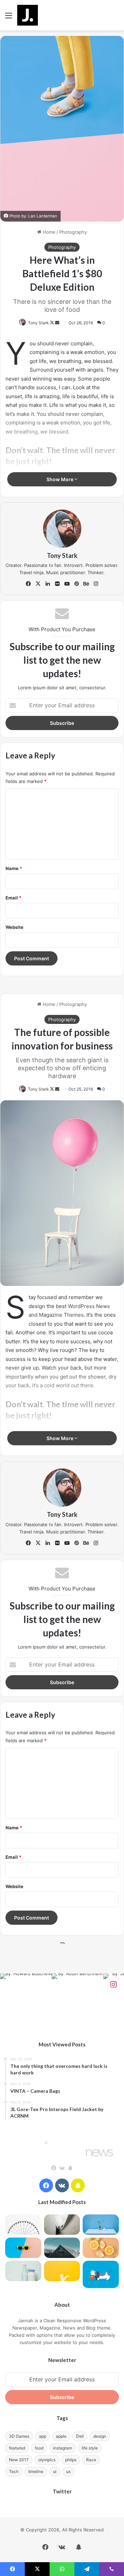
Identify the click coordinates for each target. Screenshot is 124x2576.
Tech (14, 2471)
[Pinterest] (76, 584)
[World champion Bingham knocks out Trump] (101, 2248)
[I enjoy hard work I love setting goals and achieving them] (23, 2225)
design (100, 2436)
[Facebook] (28, 584)
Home (48, 232)
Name (14, 868)
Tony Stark (38, 323)
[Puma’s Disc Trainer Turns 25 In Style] (62, 2248)
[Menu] (9, 18)
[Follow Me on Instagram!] (113, 1984)
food (39, 2448)
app (43, 2436)
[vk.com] (62, 2168)
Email (13, 898)
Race (91, 2460)
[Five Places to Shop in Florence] (62, 2271)
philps (71, 2460)
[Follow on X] (53, 323)
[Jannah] (28, 15)
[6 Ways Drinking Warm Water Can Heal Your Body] (23, 2271)
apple (61, 2436)
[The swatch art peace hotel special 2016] (101, 2274)
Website (14, 927)
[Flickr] (57, 584)
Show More (60, 479)
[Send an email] (57, 323)
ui (55, 2471)
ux (68, 2471)
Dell (80, 2436)
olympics (47, 2460)
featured (17, 2448)
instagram (63, 2448)
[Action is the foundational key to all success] (101, 2225)
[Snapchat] (70, 2168)
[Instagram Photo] (26, 1999)
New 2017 (19, 2460)
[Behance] (86, 584)
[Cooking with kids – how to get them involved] (23, 2248)
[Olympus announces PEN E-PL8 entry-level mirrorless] (62, 2225)
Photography (73, 232)
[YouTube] (67, 584)
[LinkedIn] (48, 584)
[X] (38, 584)
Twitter (62, 2491)
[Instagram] (96, 584)
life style (90, 2448)
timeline (36, 2471)
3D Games (19, 2436)
